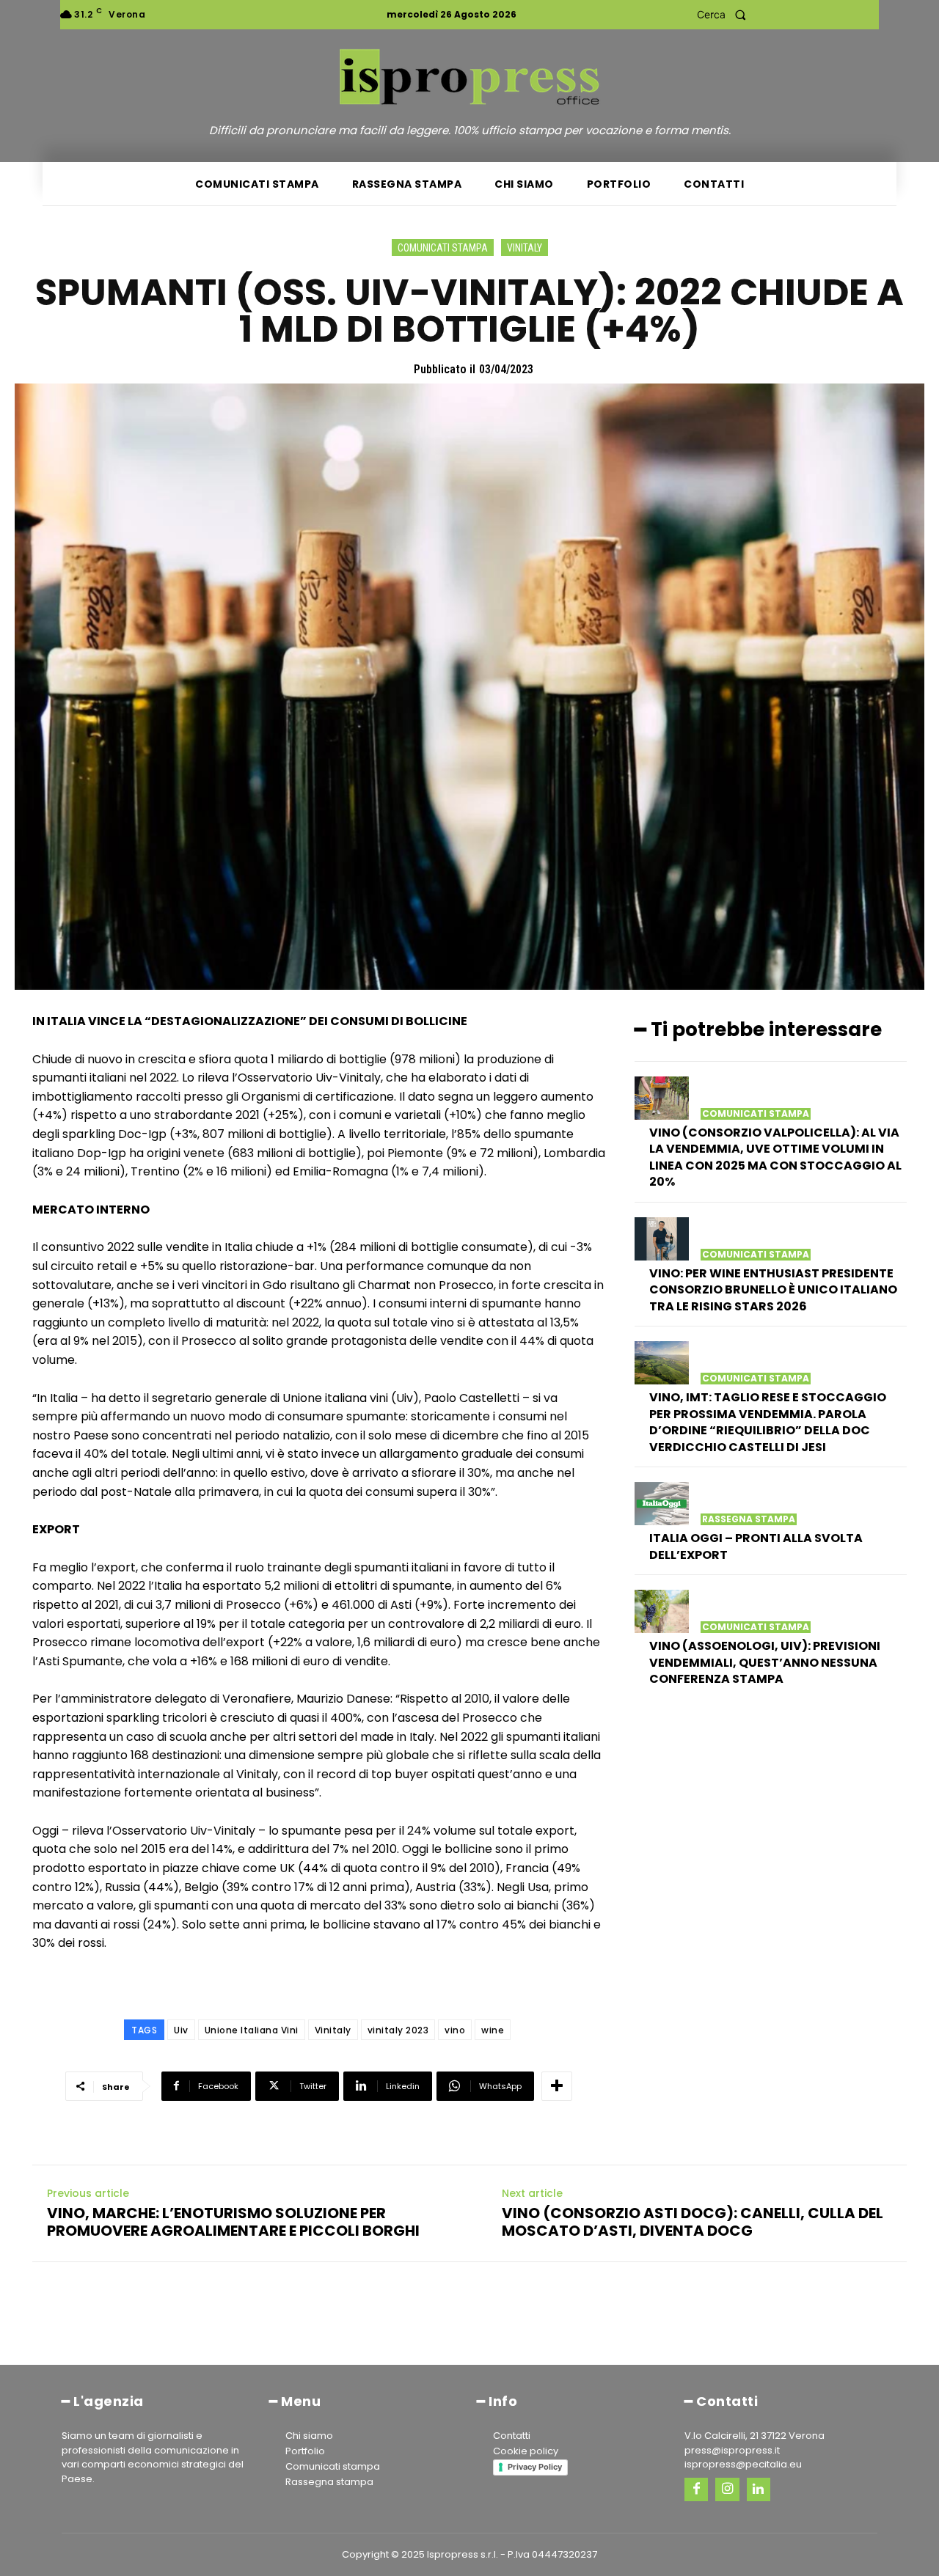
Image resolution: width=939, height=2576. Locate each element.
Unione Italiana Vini (252, 2030)
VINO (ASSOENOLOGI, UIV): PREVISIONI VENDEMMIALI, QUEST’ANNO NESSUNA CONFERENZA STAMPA (765, 1662)
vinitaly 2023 (398, 2030)
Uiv (181, 2030)
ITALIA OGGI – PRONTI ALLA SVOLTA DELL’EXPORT (756, 1546)
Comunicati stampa (443, 248)
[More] (557, 2086)
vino (455, 2030)
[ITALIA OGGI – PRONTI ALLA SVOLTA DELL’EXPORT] (662, 1504)
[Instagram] (727, 2489)
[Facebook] (696, 2489)
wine (493, 2030)
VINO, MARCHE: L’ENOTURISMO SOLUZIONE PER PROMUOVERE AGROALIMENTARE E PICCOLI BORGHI (233, 2222)
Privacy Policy (535, 2467)
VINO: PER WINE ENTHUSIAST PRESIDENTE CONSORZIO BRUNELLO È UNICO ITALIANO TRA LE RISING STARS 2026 (773, 1290)
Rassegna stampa (749, 1519)
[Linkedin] (759, 2489)
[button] (726, 15)
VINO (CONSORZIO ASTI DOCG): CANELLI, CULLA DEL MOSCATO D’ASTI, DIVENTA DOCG (693, 2222)
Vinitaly (525, 248)
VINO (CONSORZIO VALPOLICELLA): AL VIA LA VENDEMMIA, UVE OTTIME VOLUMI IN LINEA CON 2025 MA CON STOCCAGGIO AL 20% (775, 1157)
